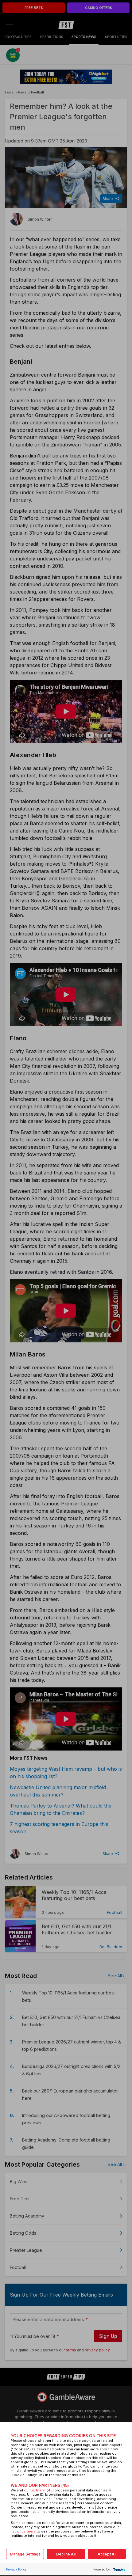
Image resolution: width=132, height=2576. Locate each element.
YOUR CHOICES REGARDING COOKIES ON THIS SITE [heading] (63, 2436)
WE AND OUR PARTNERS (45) (40, 2485)
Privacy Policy (16, 2569)
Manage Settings (25, 2554)
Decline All (66, 2554)
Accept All (107, 2554)
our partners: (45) (39, 2490)
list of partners (23, 2531)
